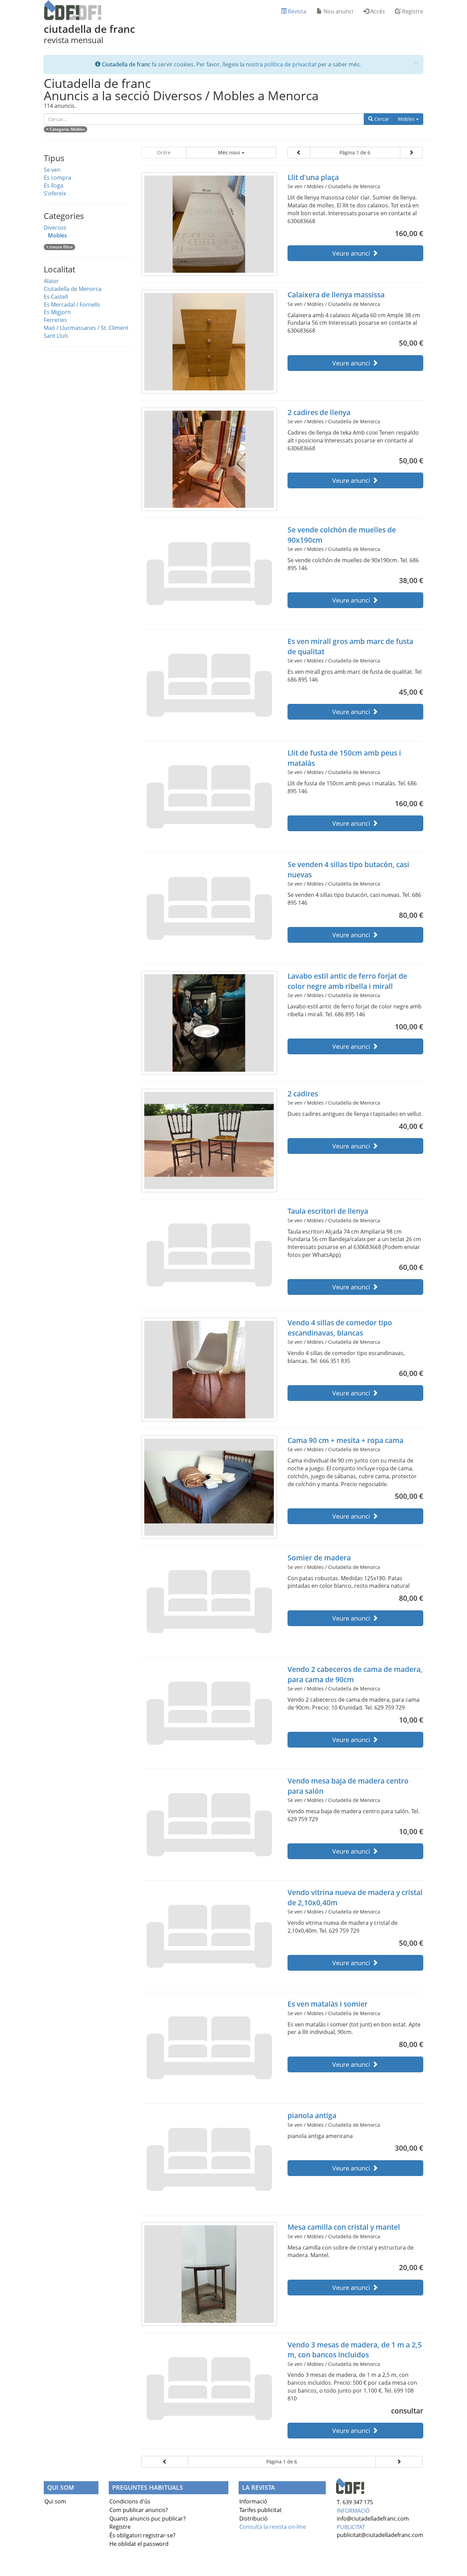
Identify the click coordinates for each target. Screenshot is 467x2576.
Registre (412, 11)
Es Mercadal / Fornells (72, 305)
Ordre (164, 152)
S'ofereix (55, 193)
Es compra (57, 178)
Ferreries (55, 320)
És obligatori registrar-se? (142, 2535)
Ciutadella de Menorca (73, 289)
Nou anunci (338, 11)
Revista (296, 11)
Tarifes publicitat (261, 2510)
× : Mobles (65, 129)
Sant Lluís (56, 336)
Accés (377, 11)
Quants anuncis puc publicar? (148, 2519)
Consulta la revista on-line (273, 2527)
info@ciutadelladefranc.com (373, 2519)
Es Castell (56, 297)
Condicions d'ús (130, 2501)
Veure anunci (352, 253)
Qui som (55, 2501)
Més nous (230, 152)
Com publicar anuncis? (139, 2510)
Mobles (411, 119)
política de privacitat (290, 64)
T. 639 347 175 (355, 2502)
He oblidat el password (139, 2544)
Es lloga (54, 185)
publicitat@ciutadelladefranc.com (380, 2535)
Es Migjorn (57, 312)
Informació (253, 2501)
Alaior (51, 281)
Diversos (55, 228)
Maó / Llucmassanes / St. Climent (86, 328)
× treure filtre (59, 247)
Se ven (52, 170)
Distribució (253, 2519)
